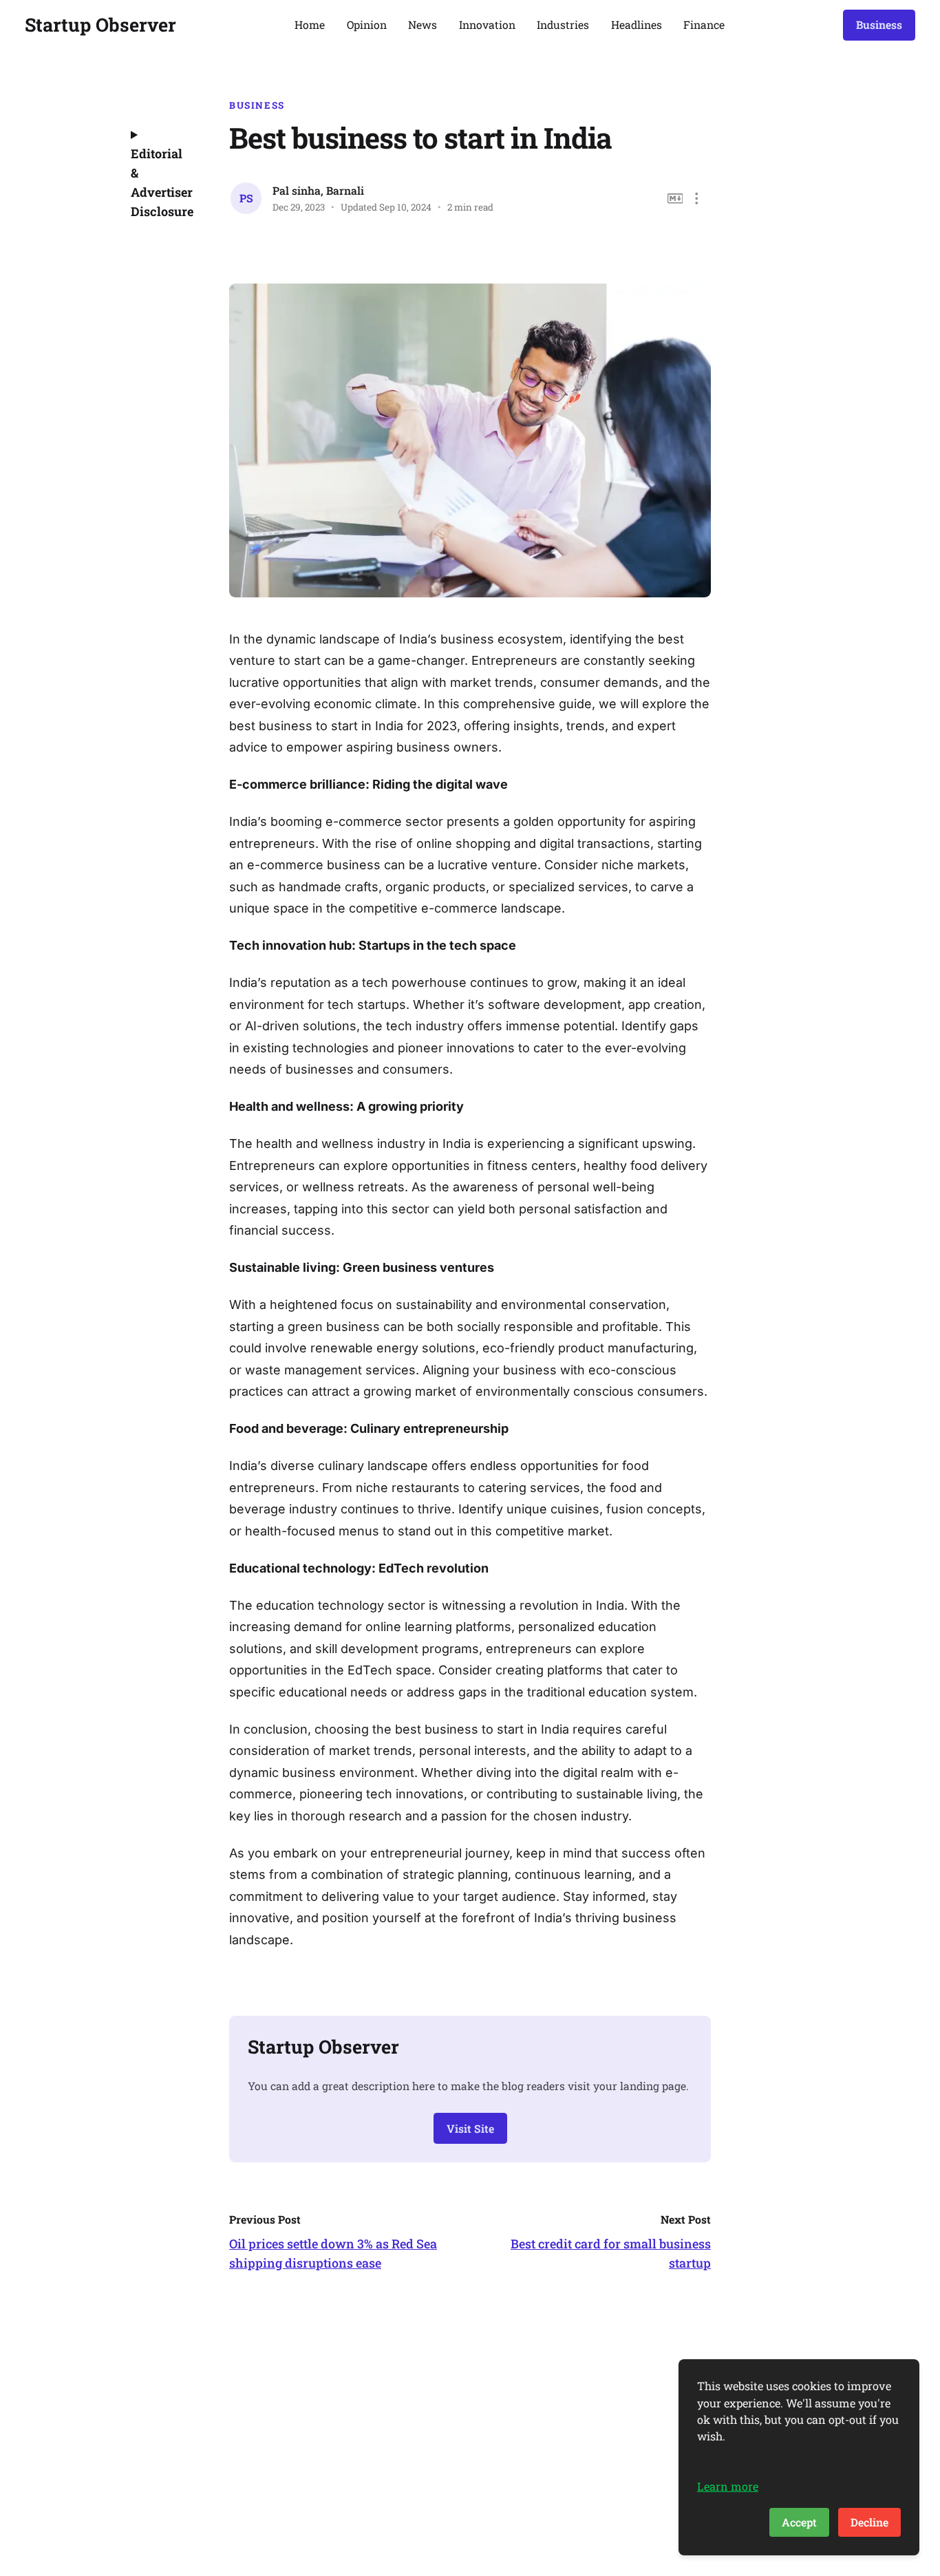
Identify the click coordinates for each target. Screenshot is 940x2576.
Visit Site (470, 2128)
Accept (799, 2522)
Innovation (487, 24)
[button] (697, 199)
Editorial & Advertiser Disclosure (161, 182)
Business (879, 24)
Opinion (367, 24)
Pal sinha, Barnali (318, 190)
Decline (869, 2522)
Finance (704, 24)
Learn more (728, 2486)
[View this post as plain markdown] (675, 199)
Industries (563, 24)
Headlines (637, 24)
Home (310, 24)
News (423, 24)
